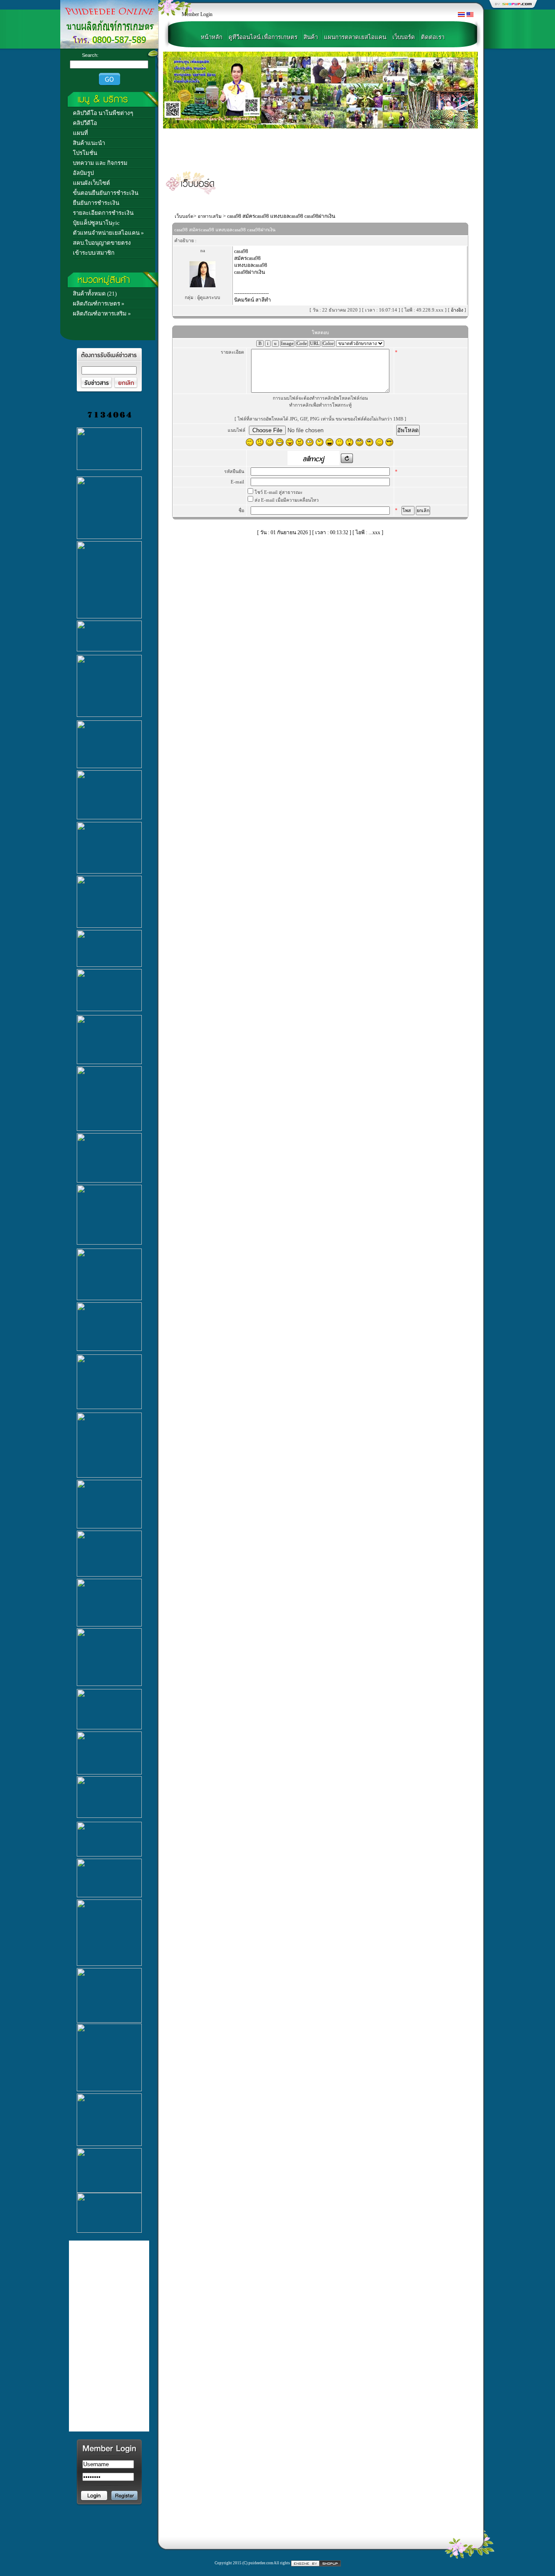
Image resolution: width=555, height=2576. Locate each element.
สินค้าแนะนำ (89, 143)
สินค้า (311, 37)
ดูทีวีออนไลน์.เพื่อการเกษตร (263, 37)
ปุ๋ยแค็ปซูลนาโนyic (96, 223)
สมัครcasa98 (247, 258)
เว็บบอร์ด (404, 37)
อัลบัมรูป (83, 173)
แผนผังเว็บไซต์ (91, 183)
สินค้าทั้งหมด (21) (95, 294)
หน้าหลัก (212, 37)
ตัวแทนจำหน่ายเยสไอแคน (106, 233)
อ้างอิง (458, 310)
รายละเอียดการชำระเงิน (103, 213)
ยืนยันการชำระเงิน (96, 203)
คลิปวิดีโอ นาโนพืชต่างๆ (103, 113)
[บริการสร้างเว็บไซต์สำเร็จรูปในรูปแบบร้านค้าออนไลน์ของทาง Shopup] (316, 2563)
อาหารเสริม (210, 216)
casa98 (241, 251)
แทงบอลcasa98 (251, 265)
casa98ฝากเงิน (250, 272)
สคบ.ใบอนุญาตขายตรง (102, 243)
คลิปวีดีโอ (85, 123)
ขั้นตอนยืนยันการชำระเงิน (106, 193)
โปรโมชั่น (85, 153)
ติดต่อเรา (433, 37)
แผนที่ (80, 133)
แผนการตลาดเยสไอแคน (355, 37)
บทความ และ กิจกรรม (100, 163)
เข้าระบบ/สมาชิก (94, 253)
